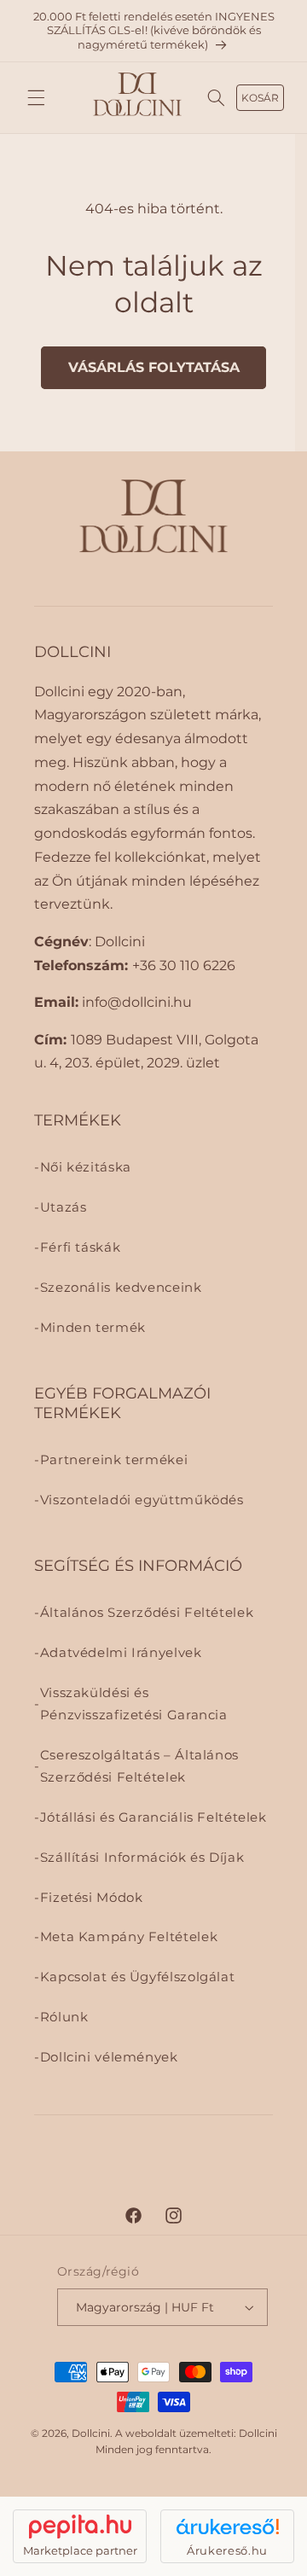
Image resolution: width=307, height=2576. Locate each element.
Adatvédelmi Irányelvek (121, 1653)
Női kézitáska (86, 1167)
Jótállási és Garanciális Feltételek (153, 1817)
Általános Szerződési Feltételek (147, 1613)
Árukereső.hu (227, 2550)
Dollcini (91, 2434)
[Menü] (36, 98)
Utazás (64, 1207)
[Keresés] (217, 98)
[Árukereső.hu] (227, 2527)
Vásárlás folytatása (154, 367)
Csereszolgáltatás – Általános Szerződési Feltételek (139, 1766)
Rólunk (64, 2017)
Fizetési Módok (92, 1898)
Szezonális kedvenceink (121, 1288)
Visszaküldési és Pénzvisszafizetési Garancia (134, 1704)
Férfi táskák (81, 1247)
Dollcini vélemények (109, 2057)
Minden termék (93, 1328)
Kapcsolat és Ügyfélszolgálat (138, 1977)
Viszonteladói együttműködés (142, 1500)
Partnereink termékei (114, 1460)
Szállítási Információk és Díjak (142, 1858)
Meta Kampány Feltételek (129, 1937)
